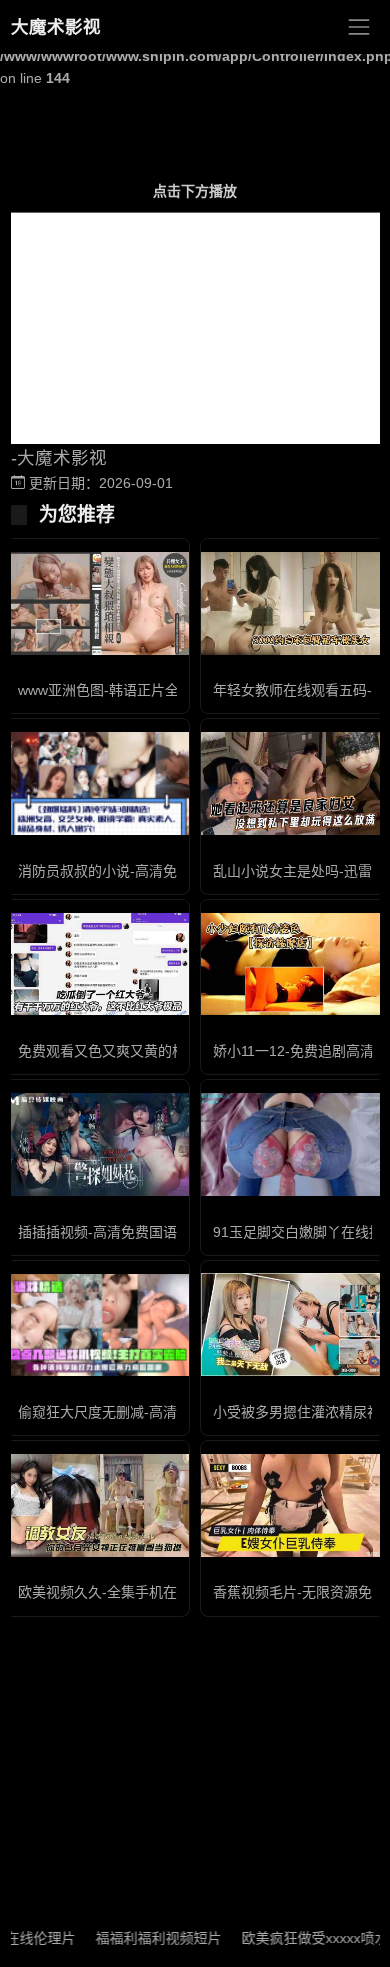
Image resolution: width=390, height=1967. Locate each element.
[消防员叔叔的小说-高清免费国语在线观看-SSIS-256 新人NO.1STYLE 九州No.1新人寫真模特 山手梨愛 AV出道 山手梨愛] (97, 783)
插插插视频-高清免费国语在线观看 (125, 1232)
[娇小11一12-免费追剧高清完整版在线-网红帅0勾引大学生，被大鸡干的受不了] (292, 964)
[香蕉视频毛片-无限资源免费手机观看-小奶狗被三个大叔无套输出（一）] (292, 1505)
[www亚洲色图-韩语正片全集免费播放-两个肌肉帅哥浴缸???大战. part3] (97, 603)
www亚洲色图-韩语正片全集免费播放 (133, 690)
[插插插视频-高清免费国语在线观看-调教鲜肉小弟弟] (97, 1144)
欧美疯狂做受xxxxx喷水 (298, 1938)
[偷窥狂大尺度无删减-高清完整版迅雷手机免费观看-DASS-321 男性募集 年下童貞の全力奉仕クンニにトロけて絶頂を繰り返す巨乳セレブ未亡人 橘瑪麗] (97, 1325)
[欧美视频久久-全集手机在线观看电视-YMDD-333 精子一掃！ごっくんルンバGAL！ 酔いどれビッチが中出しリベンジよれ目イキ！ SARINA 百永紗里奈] (97, 1505)
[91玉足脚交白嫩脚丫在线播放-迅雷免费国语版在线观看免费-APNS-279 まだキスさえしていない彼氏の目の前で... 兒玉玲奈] (292, 1144)
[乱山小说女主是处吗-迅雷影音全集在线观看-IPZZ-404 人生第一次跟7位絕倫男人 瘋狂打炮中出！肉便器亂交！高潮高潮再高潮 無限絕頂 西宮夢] (292, 783)
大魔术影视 (56, 27)
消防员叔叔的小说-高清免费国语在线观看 (146, 871)
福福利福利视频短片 (142, 1938)
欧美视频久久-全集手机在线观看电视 (132, 1592)
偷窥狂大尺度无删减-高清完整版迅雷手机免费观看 (174, 1412)
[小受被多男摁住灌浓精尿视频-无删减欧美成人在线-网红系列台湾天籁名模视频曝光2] (292, 1324)
